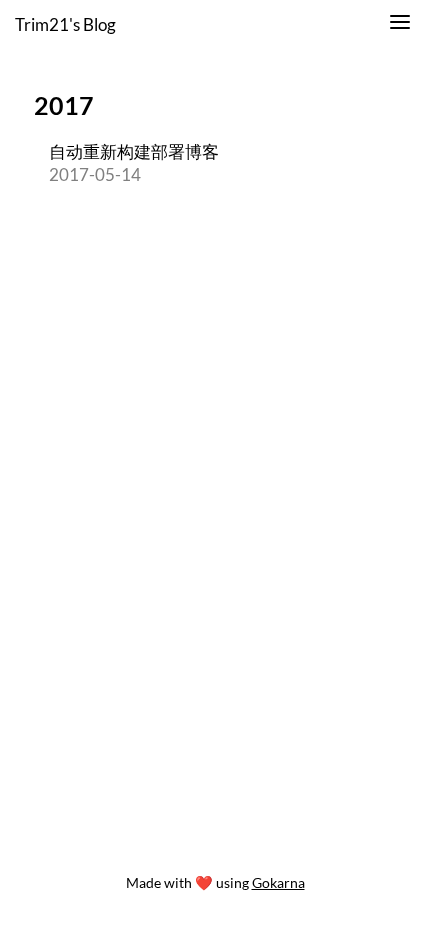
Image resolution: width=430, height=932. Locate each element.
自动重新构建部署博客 (134, 151)
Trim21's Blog (65, 24)
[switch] (400, 25)
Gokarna (278, 882)
